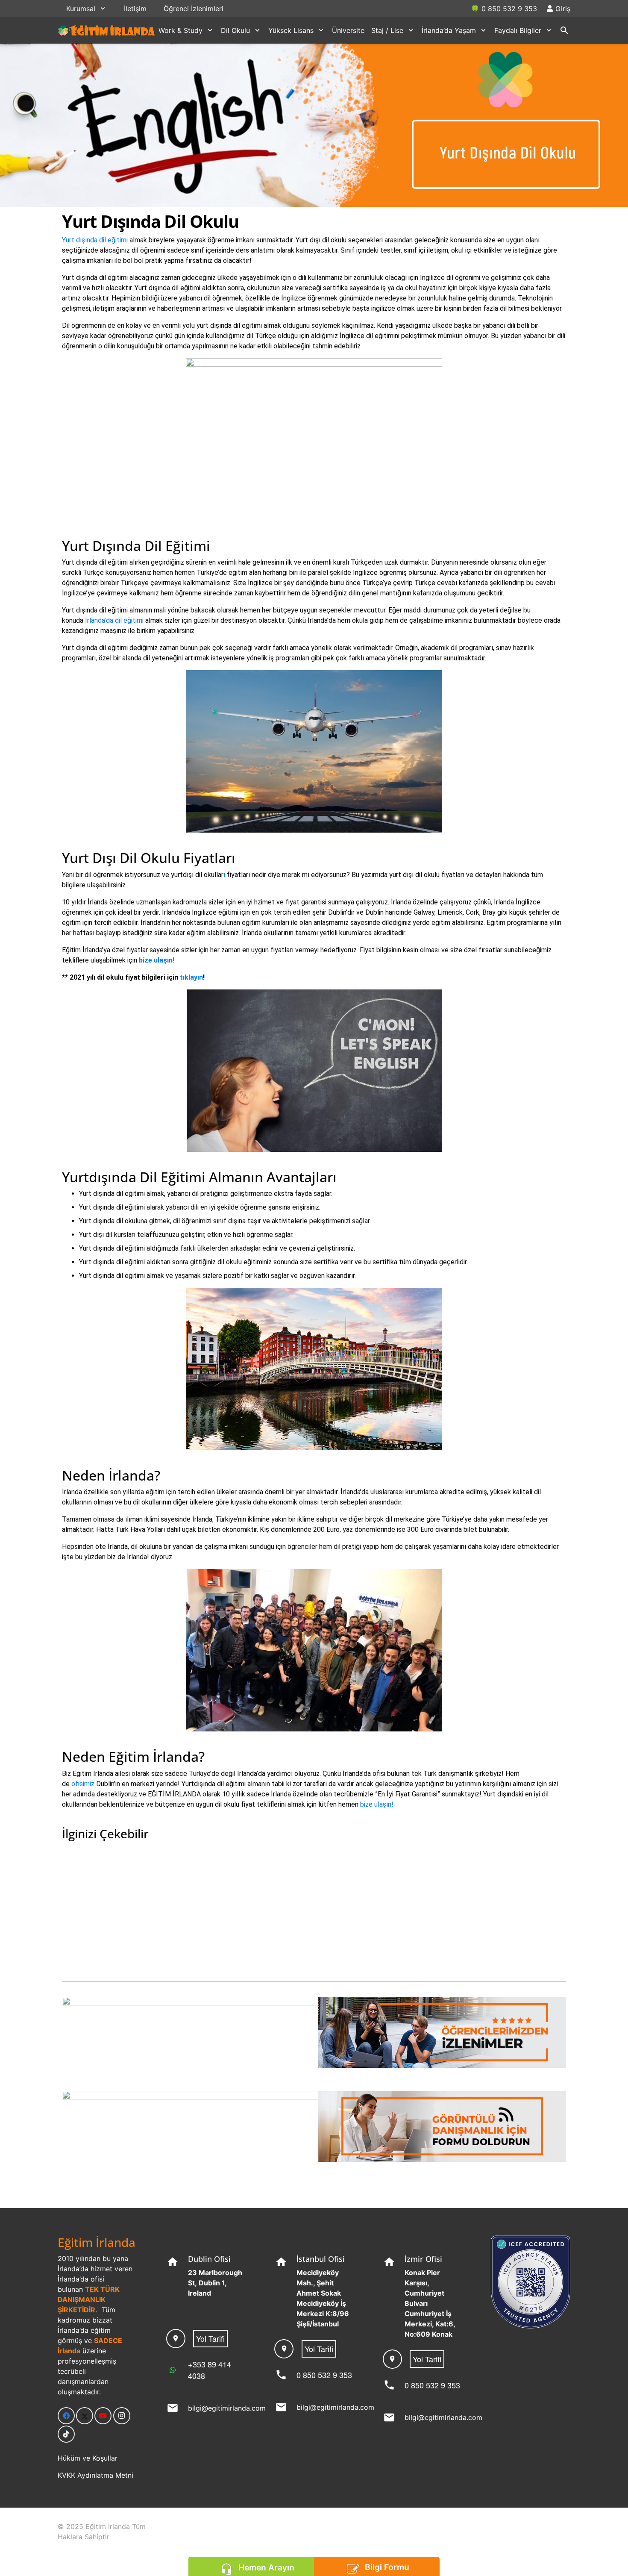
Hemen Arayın (266, 2567)
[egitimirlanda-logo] (107, 30)
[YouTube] (103, 2416)
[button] (103, 8)
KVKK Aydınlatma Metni (95, 2475)
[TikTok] (66, 2434)
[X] (85, 2416)
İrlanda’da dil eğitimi (115, 620)
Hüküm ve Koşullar (88, 2458)
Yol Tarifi (210, 2338)
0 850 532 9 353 (324, 2375)
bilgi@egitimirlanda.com (227, 2408)
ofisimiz (83, 1784)
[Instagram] (122, 2416)
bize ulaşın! (157, 960)
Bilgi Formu (387, 2567)
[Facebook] (66, 2416)
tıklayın (191, 977)
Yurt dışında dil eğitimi (95, 240)
